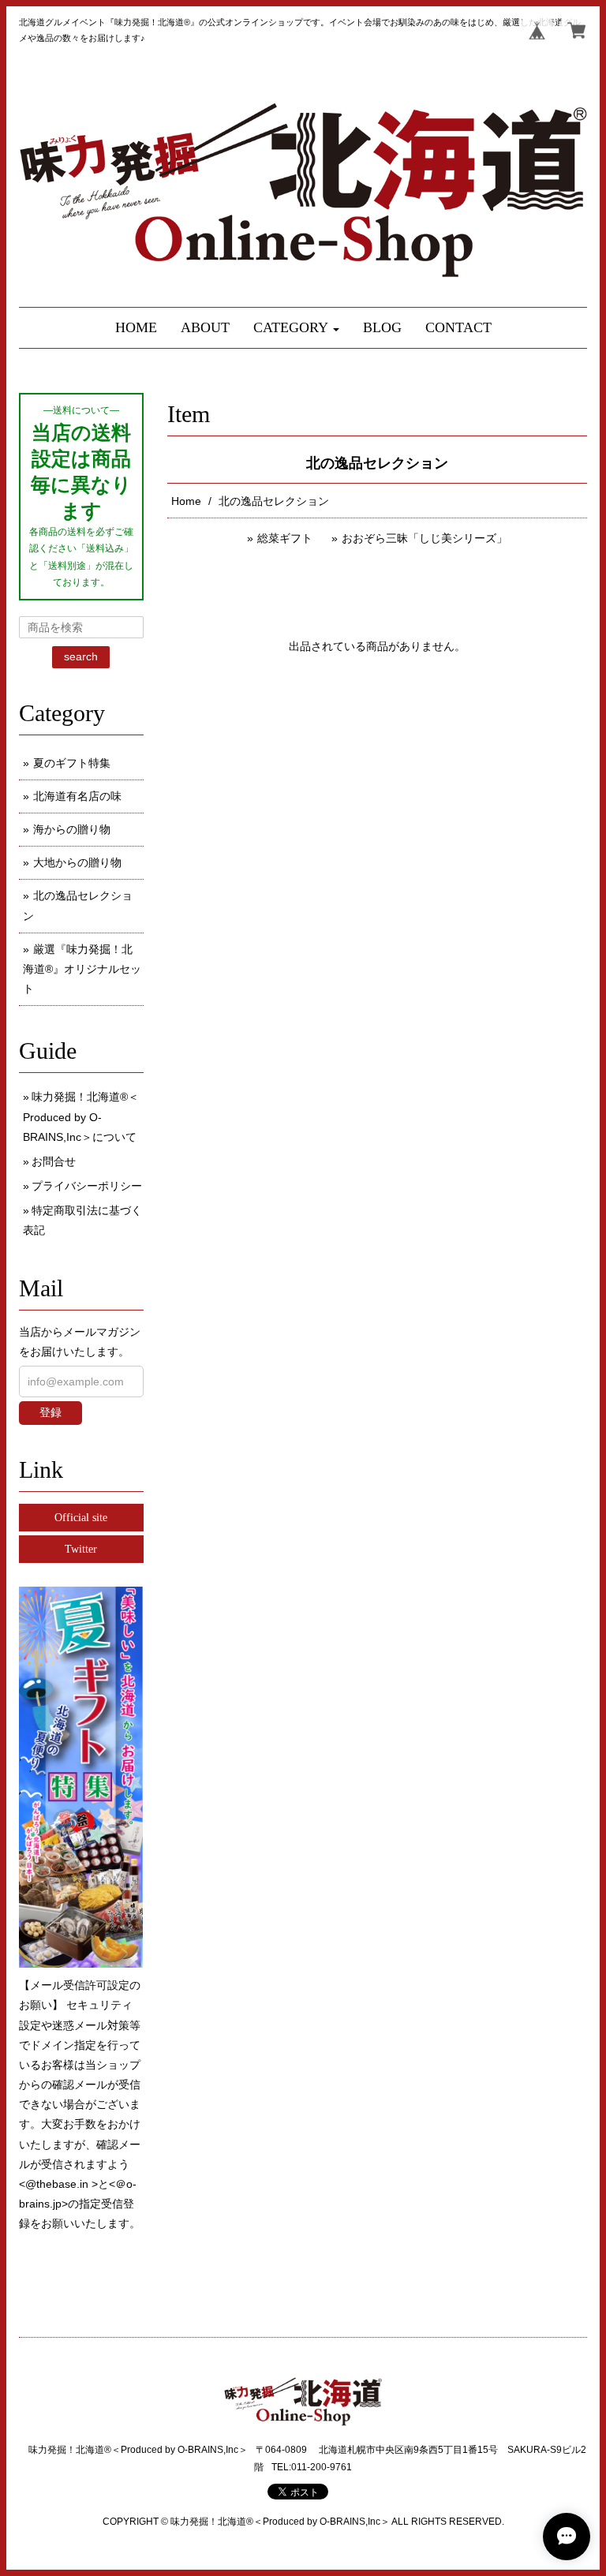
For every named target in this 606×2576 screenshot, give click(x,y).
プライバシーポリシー (87, 1186)
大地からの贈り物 (77, 862)
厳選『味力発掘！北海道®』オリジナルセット (82, 969)
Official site (81, 1518)
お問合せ (54, 1161)
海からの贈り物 (72, 829)
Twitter (81, 1549)
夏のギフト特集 (72, 763)
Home (186, 501)
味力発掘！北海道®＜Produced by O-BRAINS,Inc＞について (81, 1116)
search (81, 656)
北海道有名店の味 (77, 796)
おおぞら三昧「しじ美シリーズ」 (425, 538)
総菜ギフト (285, 538)
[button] (296, 328)
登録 (50, 1412)
